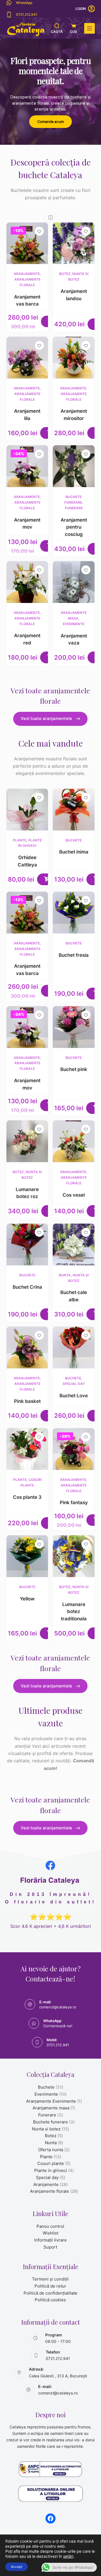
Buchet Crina (27, 1287)
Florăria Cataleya (50, 1880)
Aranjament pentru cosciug (74, 527)
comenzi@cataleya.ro (58, 2007)
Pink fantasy (74, 1503)
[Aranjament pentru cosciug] (74, 466)
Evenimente (74, 624)
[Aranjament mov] (27, 466)
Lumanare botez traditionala (74, 1612)
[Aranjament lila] (27, 358)
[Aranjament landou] (74, 243)
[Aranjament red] (27, 582)
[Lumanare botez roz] (27, 1141)
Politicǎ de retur (50, 2286)
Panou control (50, 2226)
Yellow (27, 1599)
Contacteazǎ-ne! (58, 2026)
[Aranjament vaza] (74, 582)
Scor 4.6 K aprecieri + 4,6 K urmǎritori (51, 1926)
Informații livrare (50, 2240)
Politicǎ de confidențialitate (50, 2293)
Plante (20, 840)
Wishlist (50, 2233)
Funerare (74, 508)
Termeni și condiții (50, 2279)
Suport (50, 2247)
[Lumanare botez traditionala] (74, 1556)
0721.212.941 (27, 14)
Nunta (65, 1275)
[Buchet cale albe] (74, 1245)
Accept (17, 2567)
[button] (47, 879)
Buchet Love (74, 1396)
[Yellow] (27, 1556)
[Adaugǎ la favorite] (39, 231)
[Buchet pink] (74, 1027)
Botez (65, 274)
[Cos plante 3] (27, 1449)
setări (68, 2556)
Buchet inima (74, 852)
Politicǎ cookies (50, 2300)
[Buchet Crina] (27, 1245)
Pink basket (27, 1401)
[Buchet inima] (74, 810)
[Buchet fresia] (74, 913)
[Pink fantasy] (74, 1449)
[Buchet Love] (74, 1347)
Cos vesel (74, 1195)
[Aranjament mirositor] (74, 358)
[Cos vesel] (74, 1141)
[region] (50, 92)
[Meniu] (89, 28)
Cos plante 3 (27, 1497)
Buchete (74, 840)
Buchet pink (74, 1069)
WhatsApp (24, 3)
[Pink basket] (27, 1347)
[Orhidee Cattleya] (27, 810)
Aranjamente (27, 274)
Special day (74, 1384)
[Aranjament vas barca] (27, 243)
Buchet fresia (74, 955)
